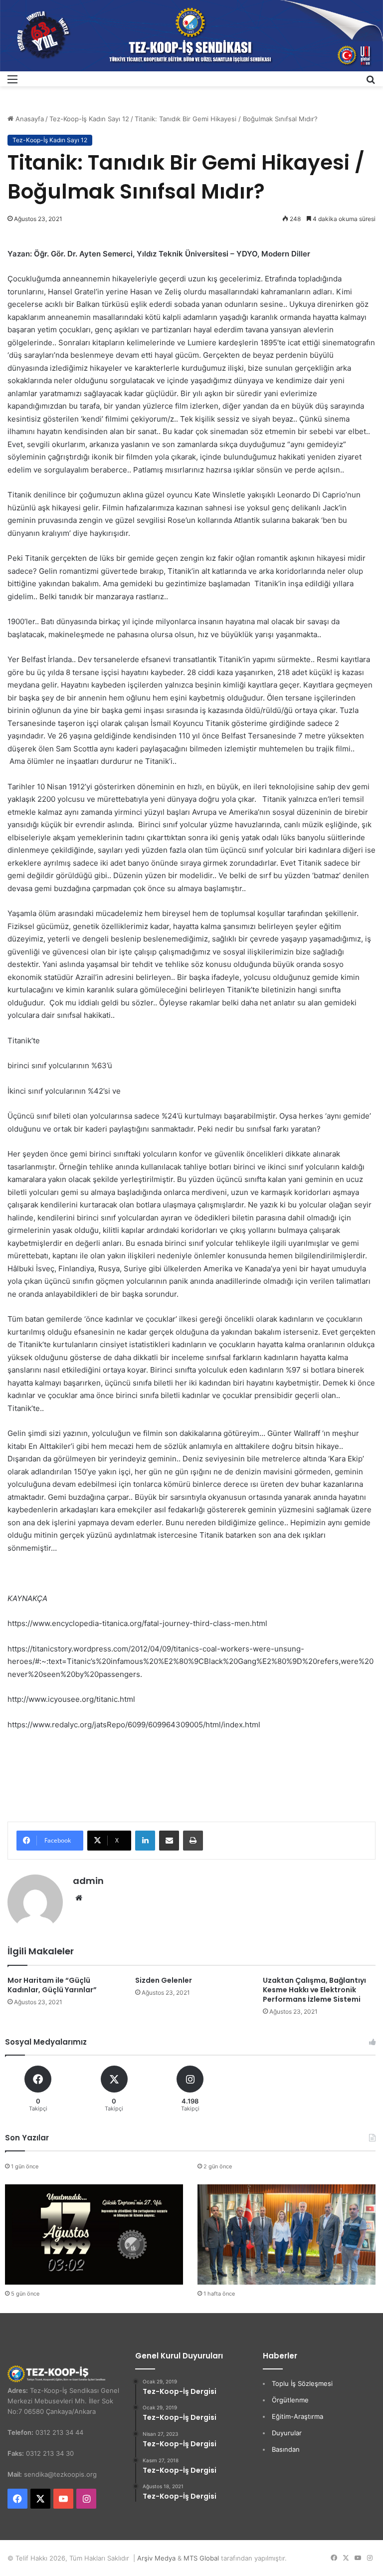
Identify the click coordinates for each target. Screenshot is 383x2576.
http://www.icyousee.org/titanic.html (71, 1699)
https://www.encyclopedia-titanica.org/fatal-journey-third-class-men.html (137, 1623)
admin (88, 1881)
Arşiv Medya (156, 2558)
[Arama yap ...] (371, 83)
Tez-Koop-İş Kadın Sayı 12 (89, 119)
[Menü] (12, 83)
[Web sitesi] (79, 1898)
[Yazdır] (193, 1841)
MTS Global (201, 2558)
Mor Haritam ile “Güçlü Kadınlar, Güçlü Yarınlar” (52, 1985)
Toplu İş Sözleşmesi (302, 2383)
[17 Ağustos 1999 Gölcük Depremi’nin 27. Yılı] (94, 2234)
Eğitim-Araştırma (297, 2416)
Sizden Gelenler (164, 1980)
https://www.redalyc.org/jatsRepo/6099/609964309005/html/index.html (134, 1725)
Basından (286, 2449)
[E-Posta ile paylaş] (169, 1841)
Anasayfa (29, 119)
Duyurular (287, 2433)
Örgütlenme (290, 2400)
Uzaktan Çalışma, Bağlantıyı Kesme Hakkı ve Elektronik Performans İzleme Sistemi (314, 1990)
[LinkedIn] (145, 1841)
